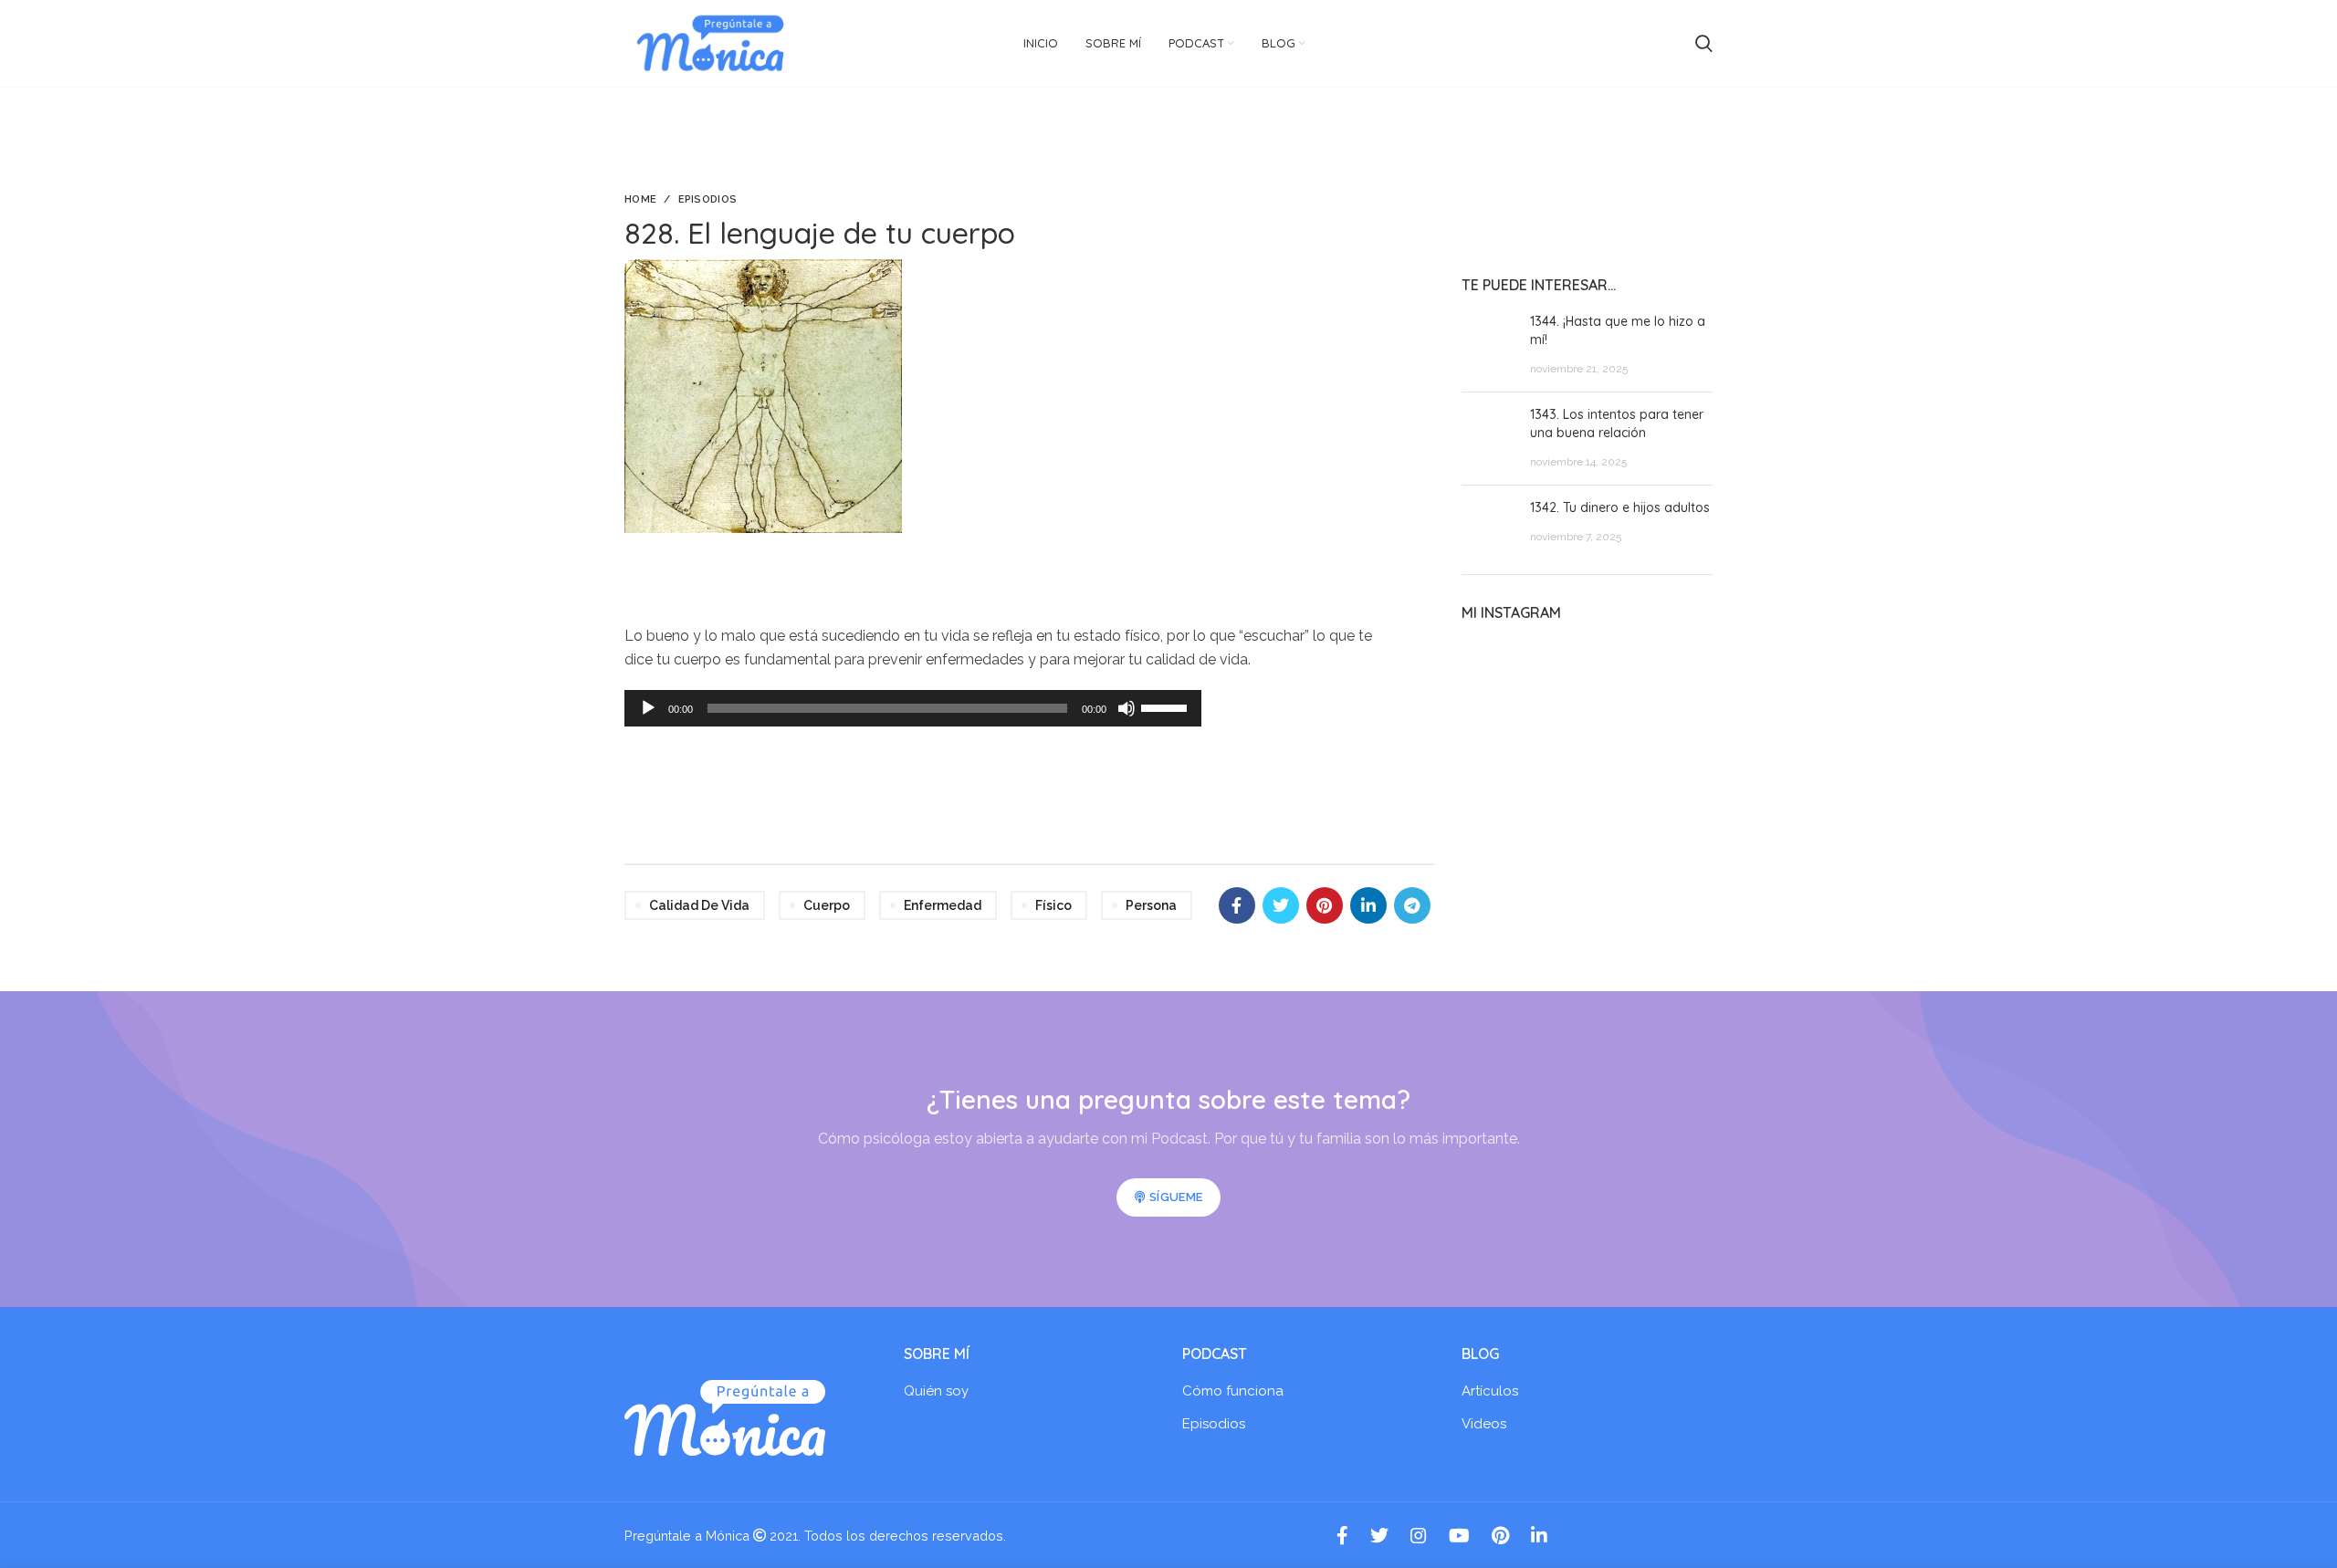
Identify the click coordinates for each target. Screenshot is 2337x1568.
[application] (913, 708)
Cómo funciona (1233, 1391)
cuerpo (827, 905)
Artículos (1490, 1391)
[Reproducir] (648, 708)
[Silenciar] (1127, 708)
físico (1053, 905)
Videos (1484, 1424)
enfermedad (943, 905)
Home (640, 199)
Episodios (708, 199)
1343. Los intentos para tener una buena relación (1617, 423)
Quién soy (936, 1391)
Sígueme (1176, 1197)
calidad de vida (699, 905)
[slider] (1167, 706)
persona (1151, 905)
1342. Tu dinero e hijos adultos (1620, 507)
